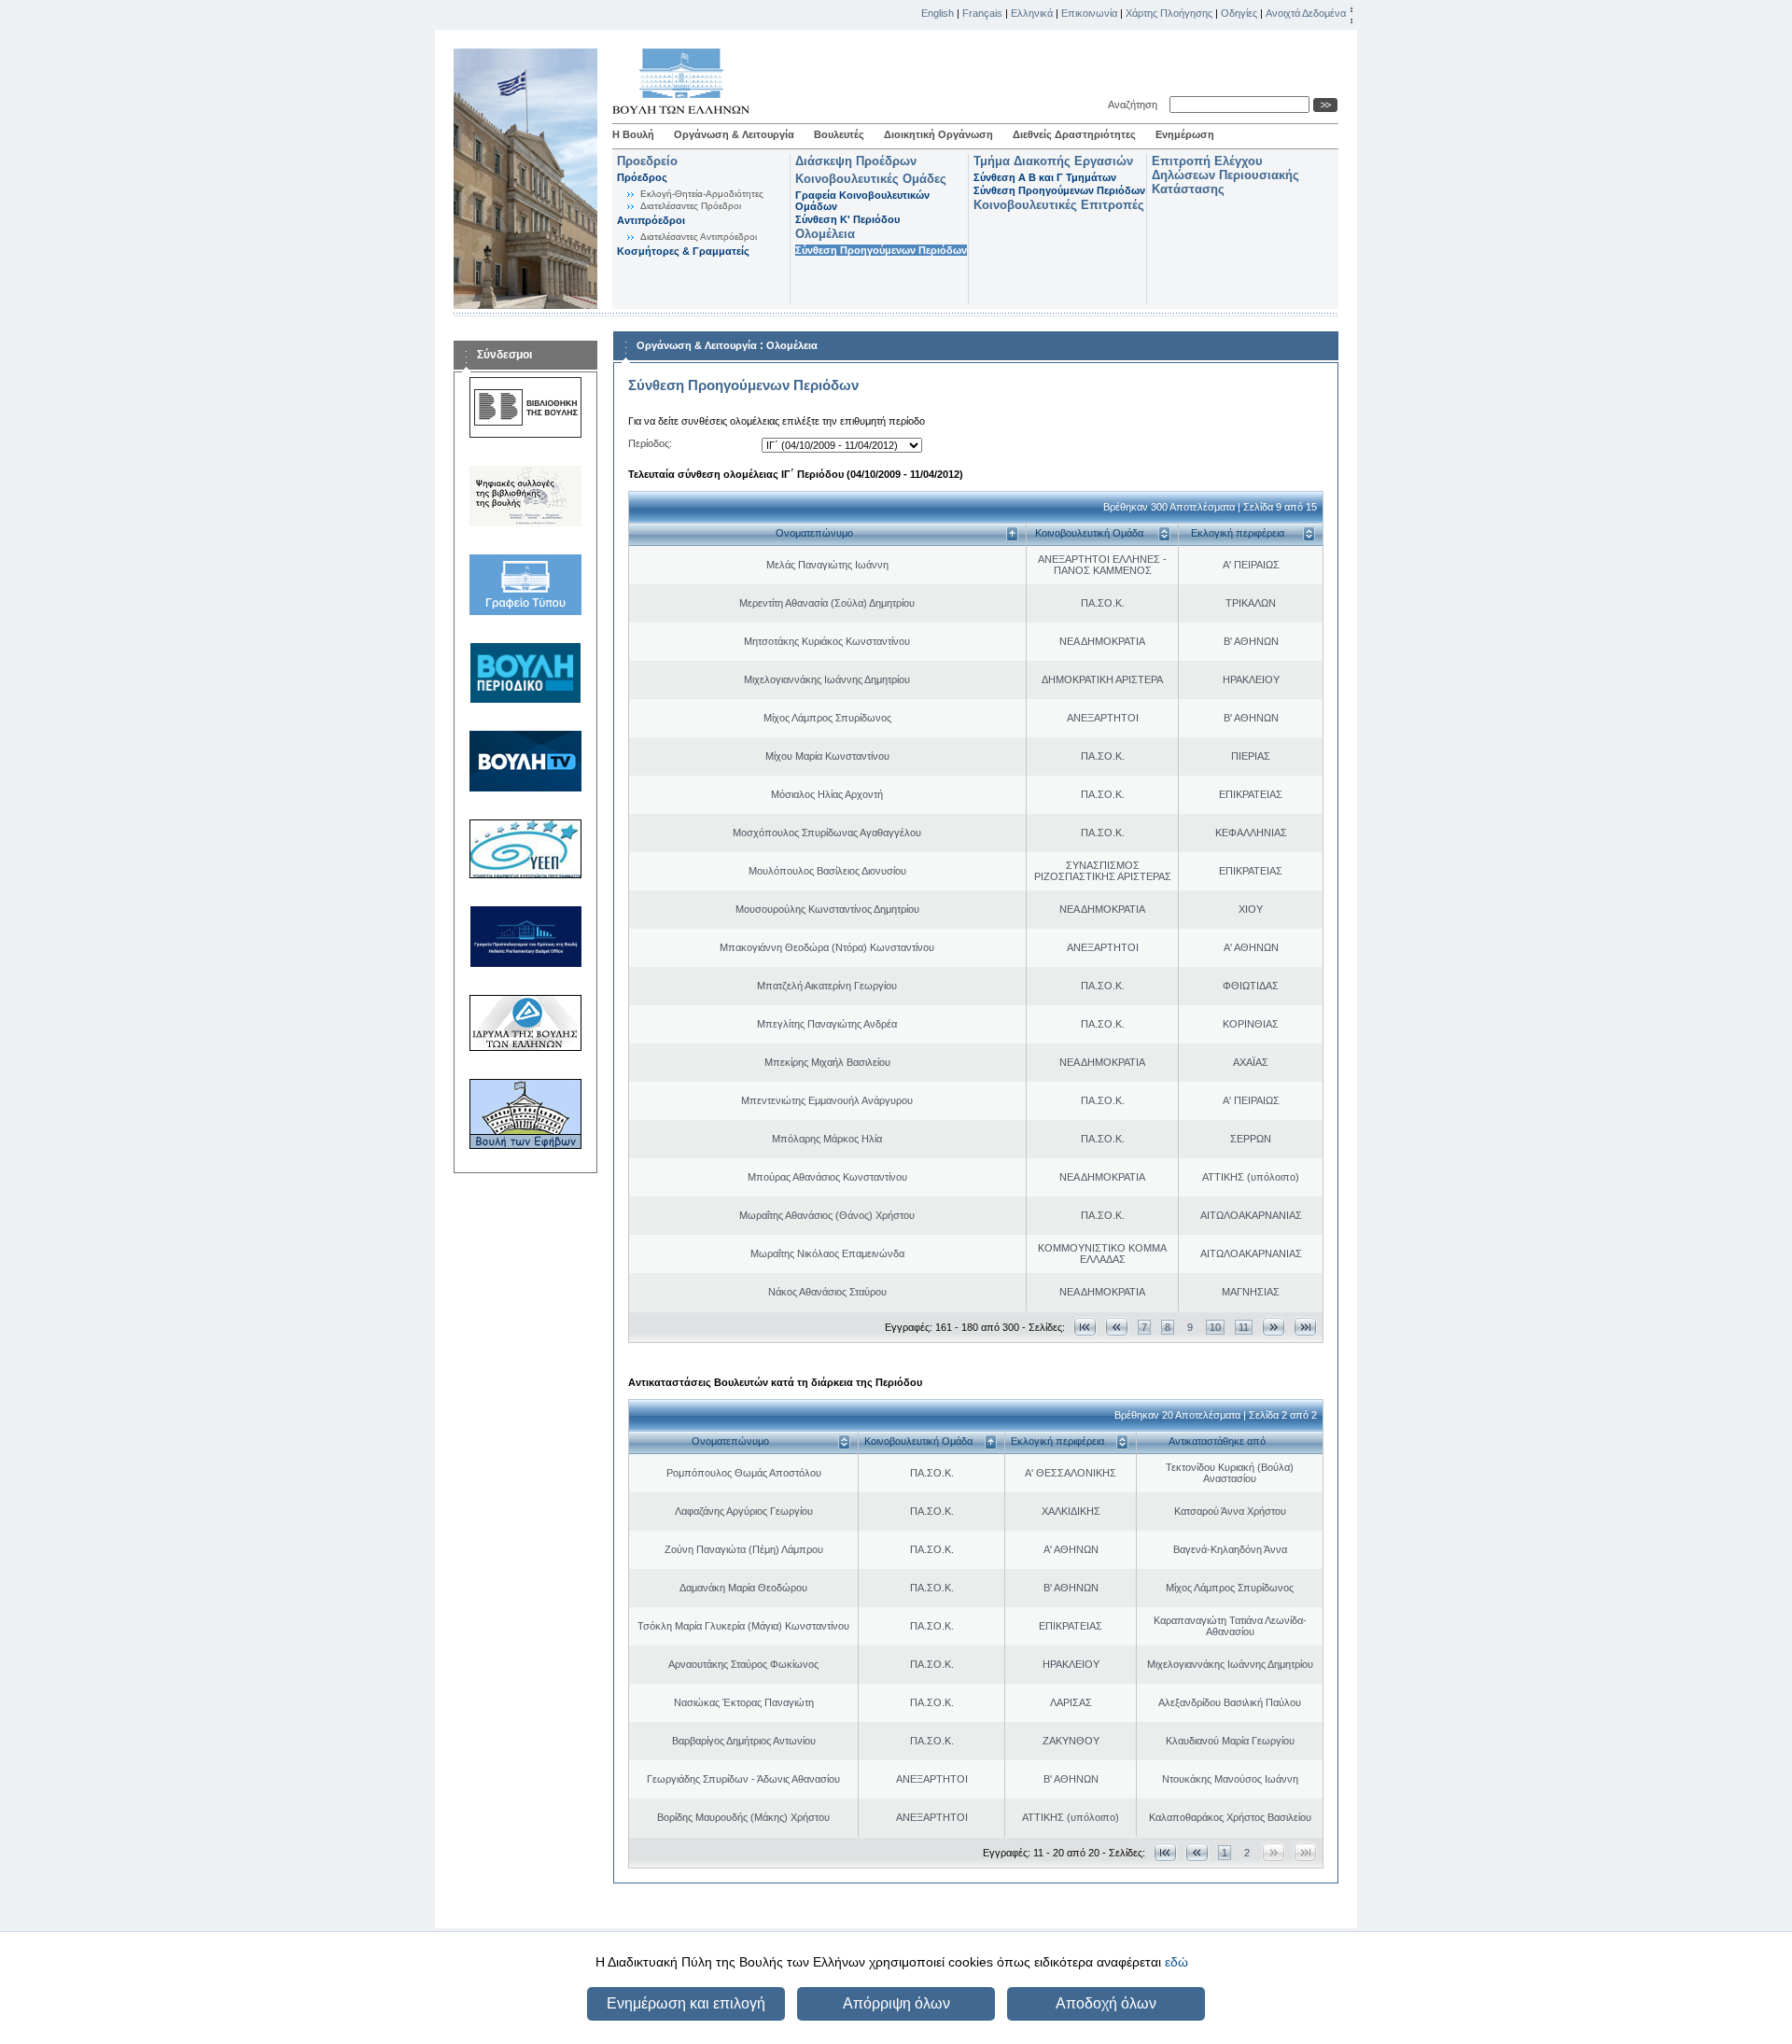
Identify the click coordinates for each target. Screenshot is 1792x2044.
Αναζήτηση (1135, 105)
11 (1244, 1327)
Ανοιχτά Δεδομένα (1306, 13)
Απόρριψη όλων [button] (896, 2003)
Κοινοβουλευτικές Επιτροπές (1059, 205)
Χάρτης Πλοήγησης (1169, 13)
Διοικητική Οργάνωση (938, 134)
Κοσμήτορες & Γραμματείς (683, 251)
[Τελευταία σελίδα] (1305, 1327)
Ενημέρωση (1185, 134)
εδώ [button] (1176, 1962)
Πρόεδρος (642, 177)
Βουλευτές (839, 134)
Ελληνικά (1032, 13)
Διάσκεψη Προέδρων (856, 161)
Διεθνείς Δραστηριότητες (1074, 134)
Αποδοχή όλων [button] (1106, 2003)
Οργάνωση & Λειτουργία (734, 134)
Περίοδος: (650, 443)
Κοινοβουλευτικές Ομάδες (871, 179)
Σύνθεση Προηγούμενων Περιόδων (881, 250)
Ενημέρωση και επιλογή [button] (686, 2003)
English (938, 13)
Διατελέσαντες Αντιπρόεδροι (699, 237)
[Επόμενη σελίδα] (1274, 1327)
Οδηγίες (1239, 13)
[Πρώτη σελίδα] (1085, 1327)
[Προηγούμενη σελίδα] (1117, 1327)
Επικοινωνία (1089, 13)
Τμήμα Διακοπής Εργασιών (1053, 161)
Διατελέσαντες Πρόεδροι (691, 206)
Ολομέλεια (825, 234)
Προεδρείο (647, 161)
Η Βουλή (633, 134)
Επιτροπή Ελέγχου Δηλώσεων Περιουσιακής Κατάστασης (1225, 175)
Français (982, 13)
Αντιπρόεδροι (651, 220)
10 (1215, 1327)
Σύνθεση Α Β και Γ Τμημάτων (1045, 177)
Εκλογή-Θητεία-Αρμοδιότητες (702, 194)
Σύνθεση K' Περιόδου (847, 219)
